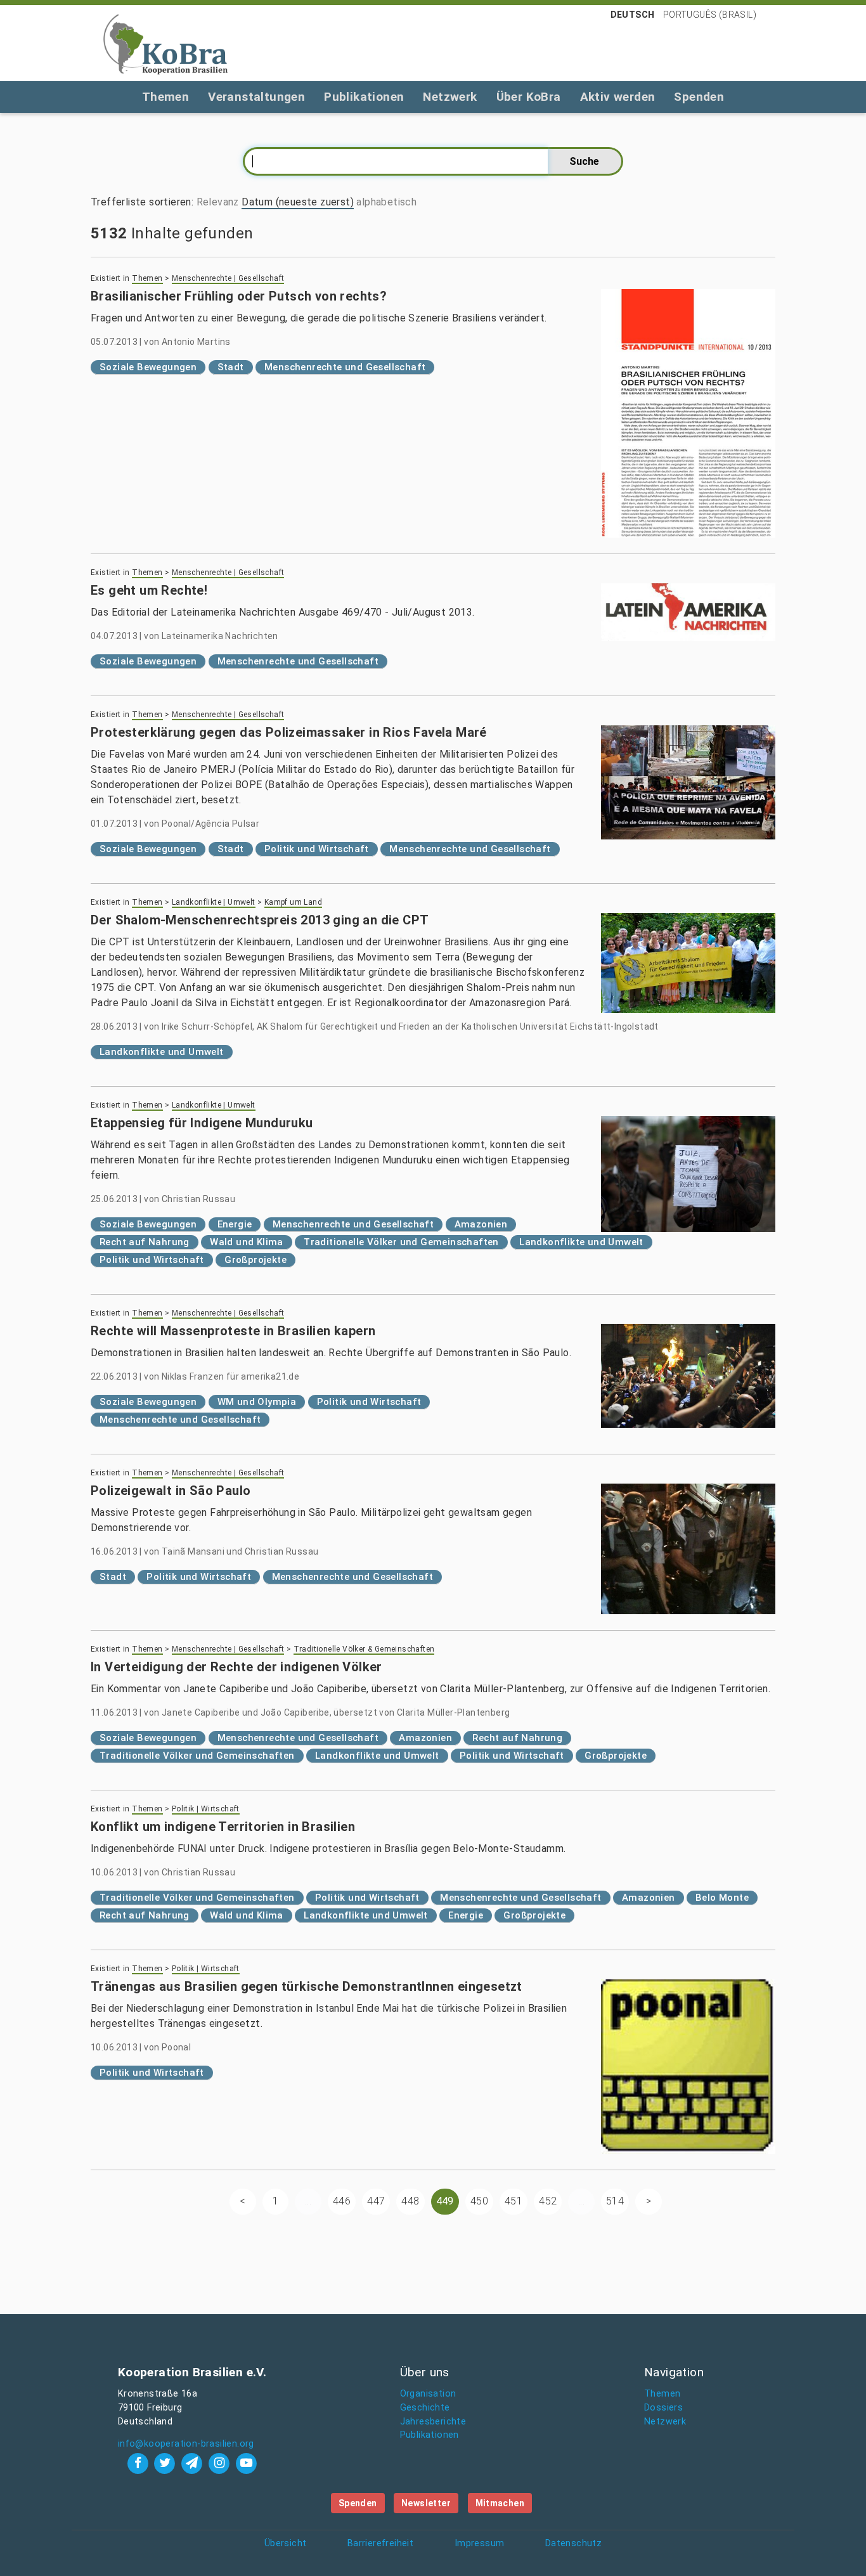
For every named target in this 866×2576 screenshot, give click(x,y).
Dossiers (663, 2408)
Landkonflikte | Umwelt (214, 902)
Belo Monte (722, 1898)
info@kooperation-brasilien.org (186, 2444)
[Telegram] (194, 2463)
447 (376, 2201)
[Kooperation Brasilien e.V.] (165, 43)
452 (548, 2201)
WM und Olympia (257, 1402)
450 (479, 2201)
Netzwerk (450, 97)
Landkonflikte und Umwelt (162, 1052)
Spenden (699, 97)
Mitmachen (500, 2503)
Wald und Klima (247, 1242)
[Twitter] (166, 2463)
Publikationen (364, 97)
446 (342, 2201)
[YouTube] (246, 2463)
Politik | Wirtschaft (206, 1809)
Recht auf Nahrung (145, 1242)
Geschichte (425, 2408)
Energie (235, 1224)
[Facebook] (139, 2463)
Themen (165, 97)
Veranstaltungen (256, 97)
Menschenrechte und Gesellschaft (345, 367)
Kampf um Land (293, 902)
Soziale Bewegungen (148, 367)
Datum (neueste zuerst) (298, 202)
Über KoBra (529, 97)
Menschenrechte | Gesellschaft (228, 278)
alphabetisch (386, 202)
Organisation (428, 2394)
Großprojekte (255, 1260)
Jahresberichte (433, 2422)
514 (615, 2201)
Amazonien (481, 1224)
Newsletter (426, 2503)
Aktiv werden (618, 97)
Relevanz (218, 202)
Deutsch (633, 15)
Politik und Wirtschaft (317, 849)
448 (410, 2201)
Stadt (231, 367)
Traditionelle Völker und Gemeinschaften (401, 1242)
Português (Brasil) (710, 15)
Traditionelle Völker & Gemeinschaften (364, 1649)
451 (514, 2201)
